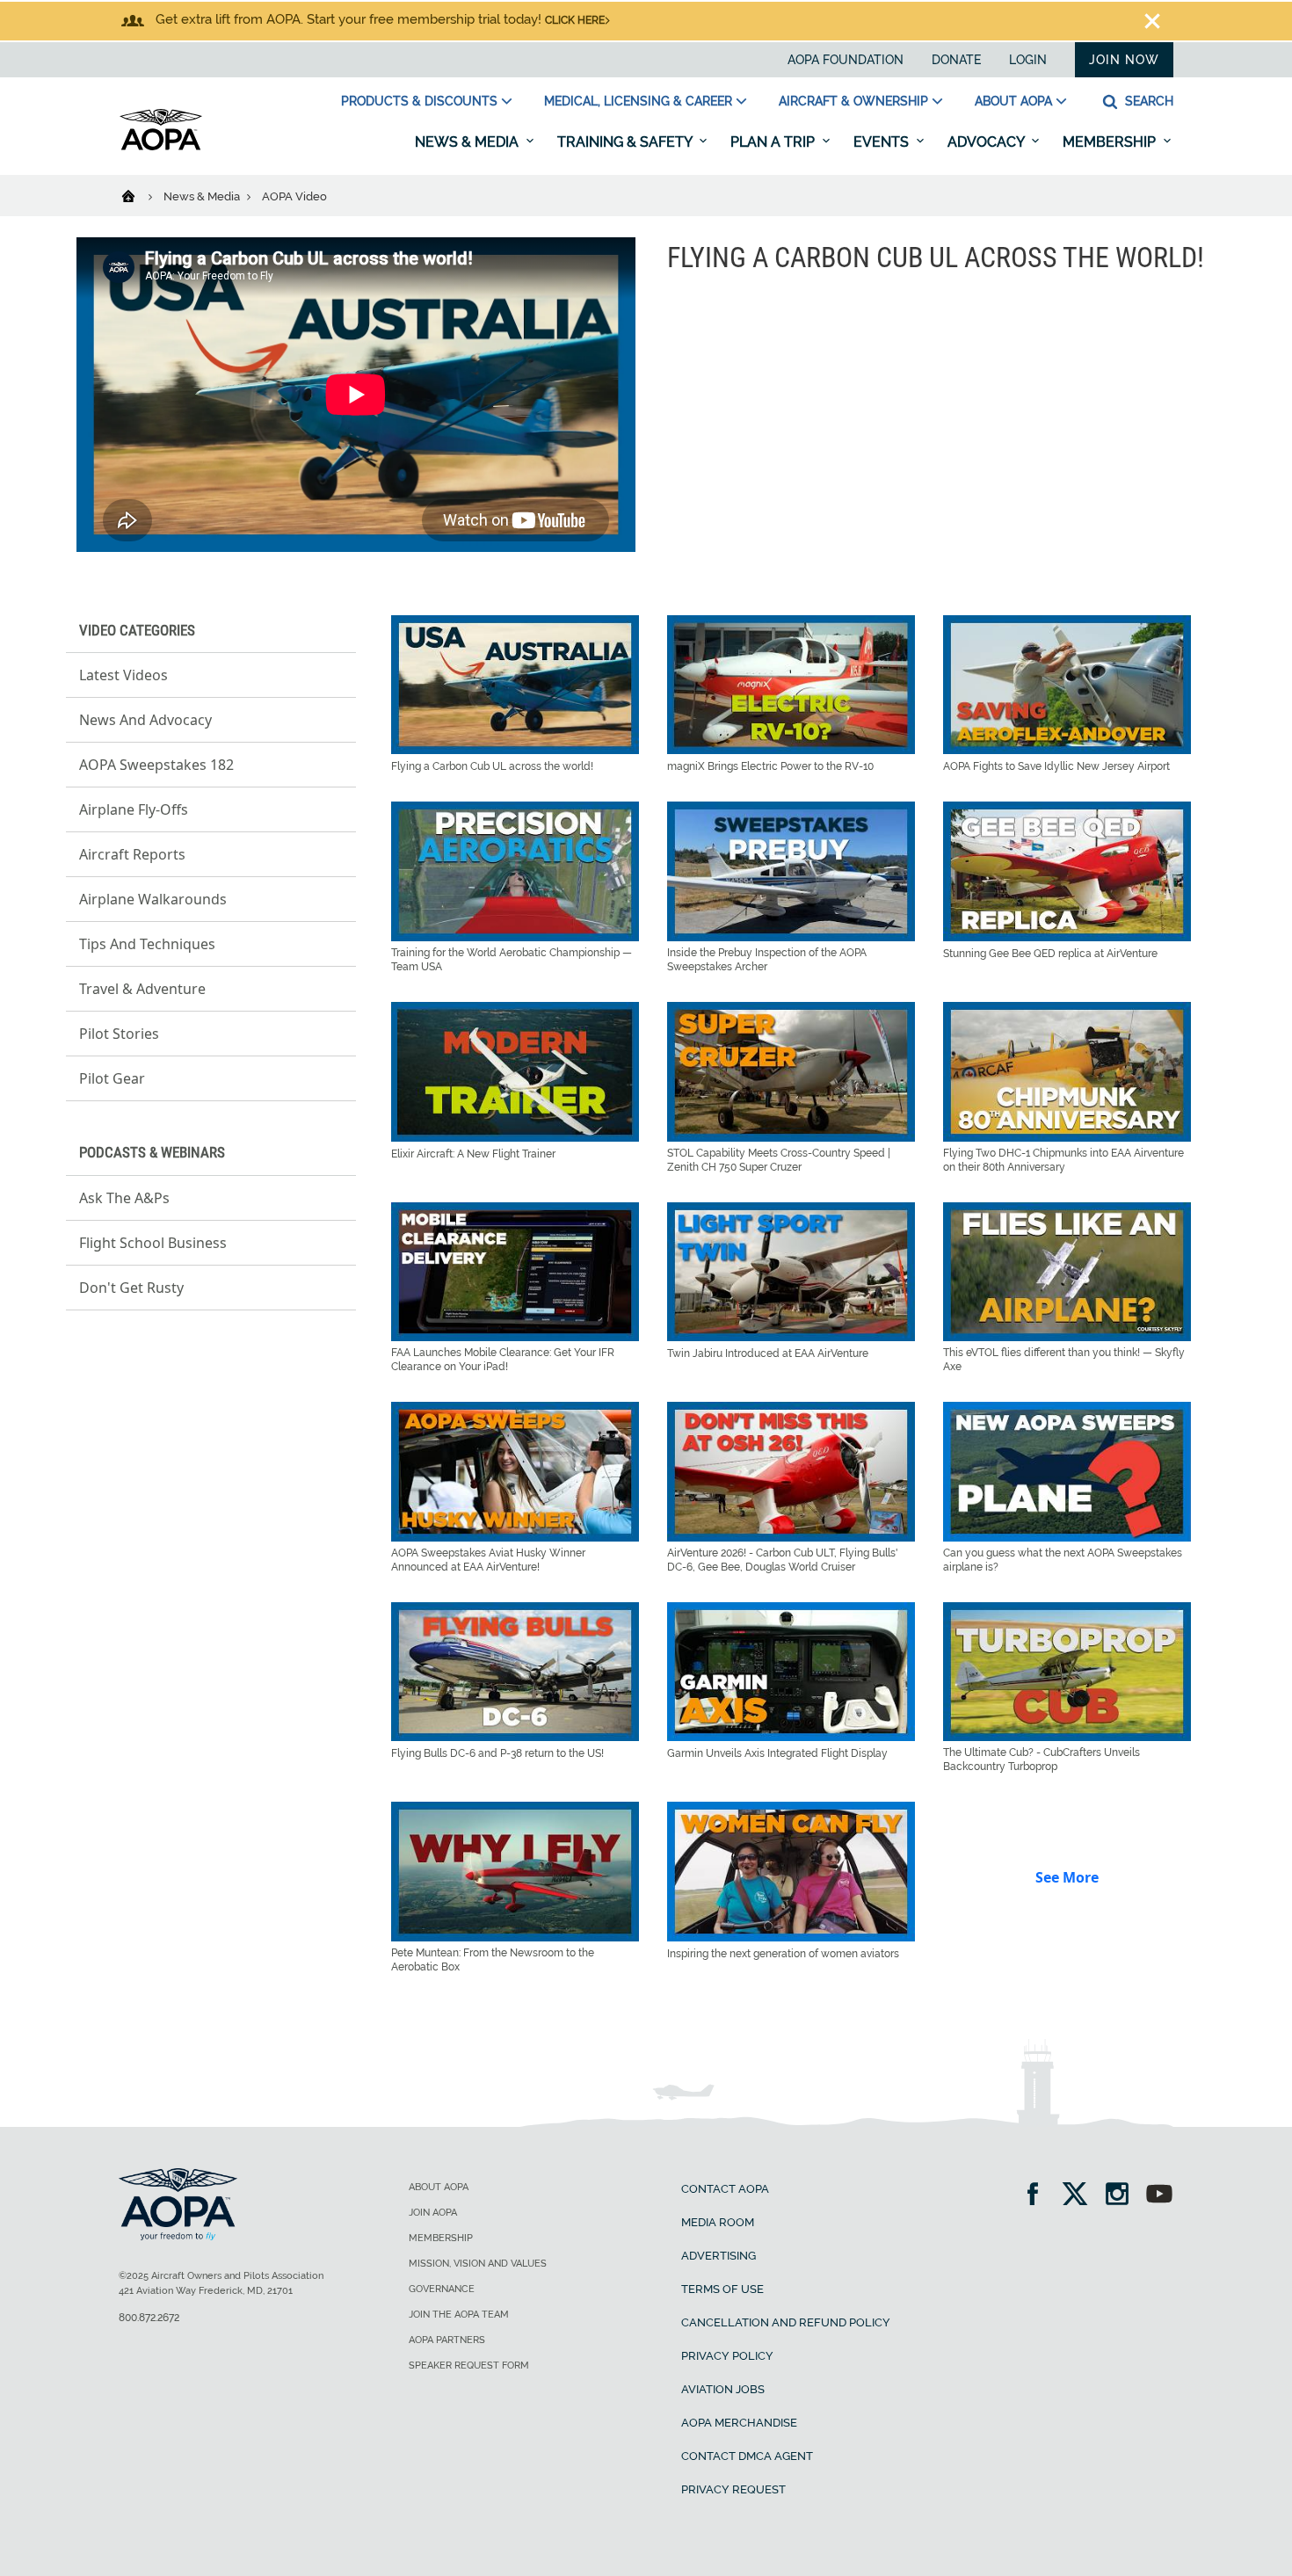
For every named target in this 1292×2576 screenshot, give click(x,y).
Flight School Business (153, 1243)
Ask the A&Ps (124, 1198)
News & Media (468, 142)
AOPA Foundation (846, 60)
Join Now (1124, 60)
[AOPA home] (161, 147)
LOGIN (1028, 60)
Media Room (718, 2222)
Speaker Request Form (469, 2366)
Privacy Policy (727, 2356)
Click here (575, 20)
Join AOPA (433, 2213)
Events (883, 142)
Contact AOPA (725, 2189)
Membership (1111, 142)
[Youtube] (1159, 2196)
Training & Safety (626, 142)
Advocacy (987, 142)
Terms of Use (722, 2289)
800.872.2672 (149, 2318)
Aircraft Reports (132, 854)
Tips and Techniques (147, 944)
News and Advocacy (145, 720)
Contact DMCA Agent (747, 2456)
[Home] (139, 195)
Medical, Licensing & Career (638, 101)
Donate (956, 60)
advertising (719, 2256)
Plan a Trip (774, 142)
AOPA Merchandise (739, 2423)
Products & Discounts (419, 101)
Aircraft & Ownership (853, 101)
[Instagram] (1123, 2196)
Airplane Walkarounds (153, 899)
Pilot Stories (119, 1034)
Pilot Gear (112, 1078)
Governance (442, 2289)
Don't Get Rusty (131, 1288)
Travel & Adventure (142, 989)
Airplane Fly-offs (134, 809)
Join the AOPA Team (459, 2315)
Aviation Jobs (723, 2389)
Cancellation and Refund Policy (786, 2322)
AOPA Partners (447, 2340)
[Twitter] (1081, 2196)
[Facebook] (1038, 2196)
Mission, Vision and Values (478, 2264)
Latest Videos (123, 675)
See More (1067, 1877)
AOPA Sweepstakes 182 (156, 765)
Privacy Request (733, 2489)
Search (1147, 101)
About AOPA (1013, 101)
